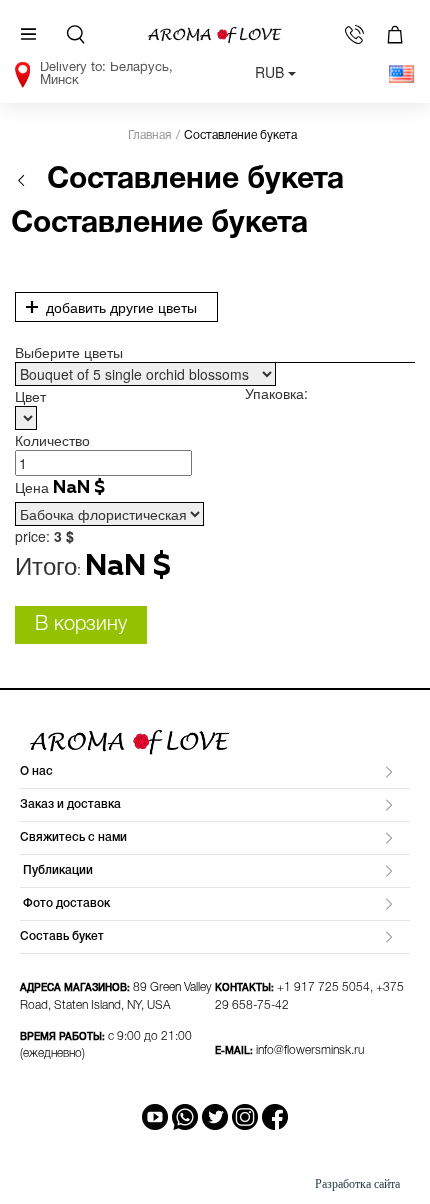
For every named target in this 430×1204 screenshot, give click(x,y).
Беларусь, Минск (106, 72)
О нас (36, 771)
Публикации (56, 870)
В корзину (81, 625)
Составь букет (62, 936)
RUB (271, 72)
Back (21, 180)
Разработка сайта (357, 1184)
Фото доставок (65, 903)
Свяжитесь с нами (73, 837)
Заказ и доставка (70, 804)
